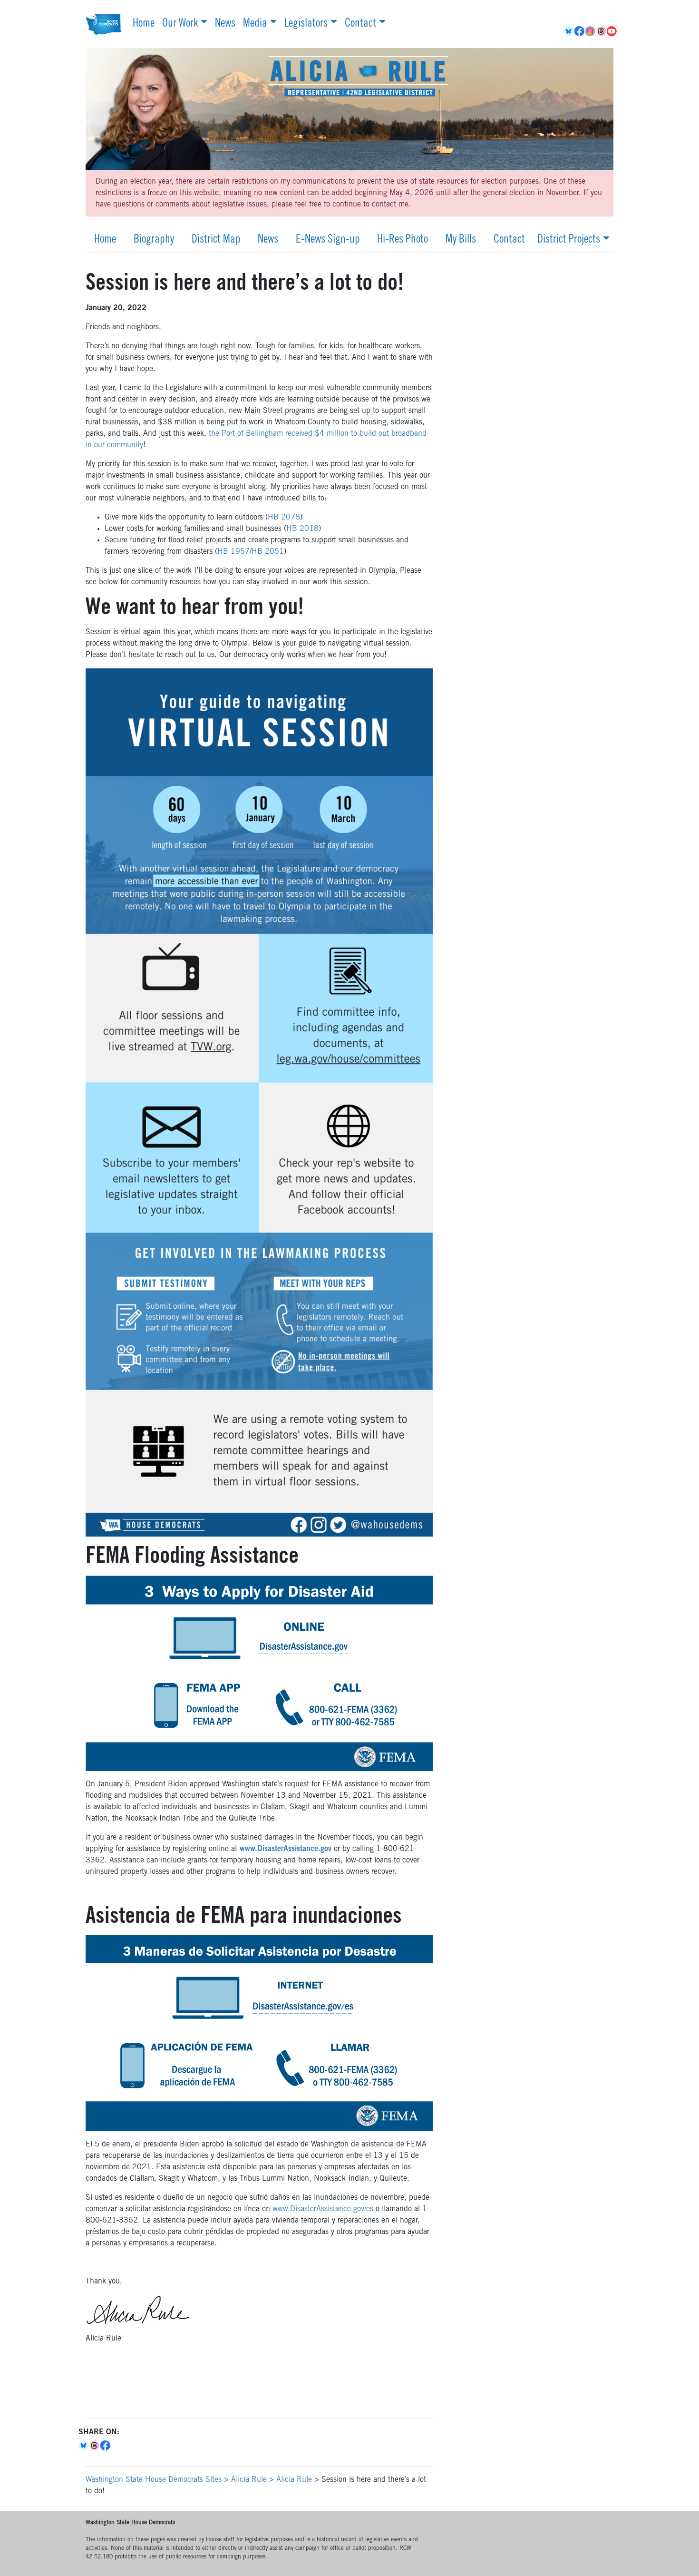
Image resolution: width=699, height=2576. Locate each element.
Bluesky (84, 2446)
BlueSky (569, 31)
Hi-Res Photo (403, 240)
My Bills (461, 240)
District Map (216, 240)
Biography (154, 240)
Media (255, 24)
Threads (602, 31)
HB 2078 (284, 518)
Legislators (306, 24)
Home (144, 24)
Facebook (580, 31)
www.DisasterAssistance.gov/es (323, 2209)
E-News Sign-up (328, 240)
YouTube (613, 31)
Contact (360, 24)
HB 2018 (302, 529)
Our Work (180, 24)
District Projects (569, 240)
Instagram (591, 31)
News (225, 24)
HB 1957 (233, 552)
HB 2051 (268, 552)
